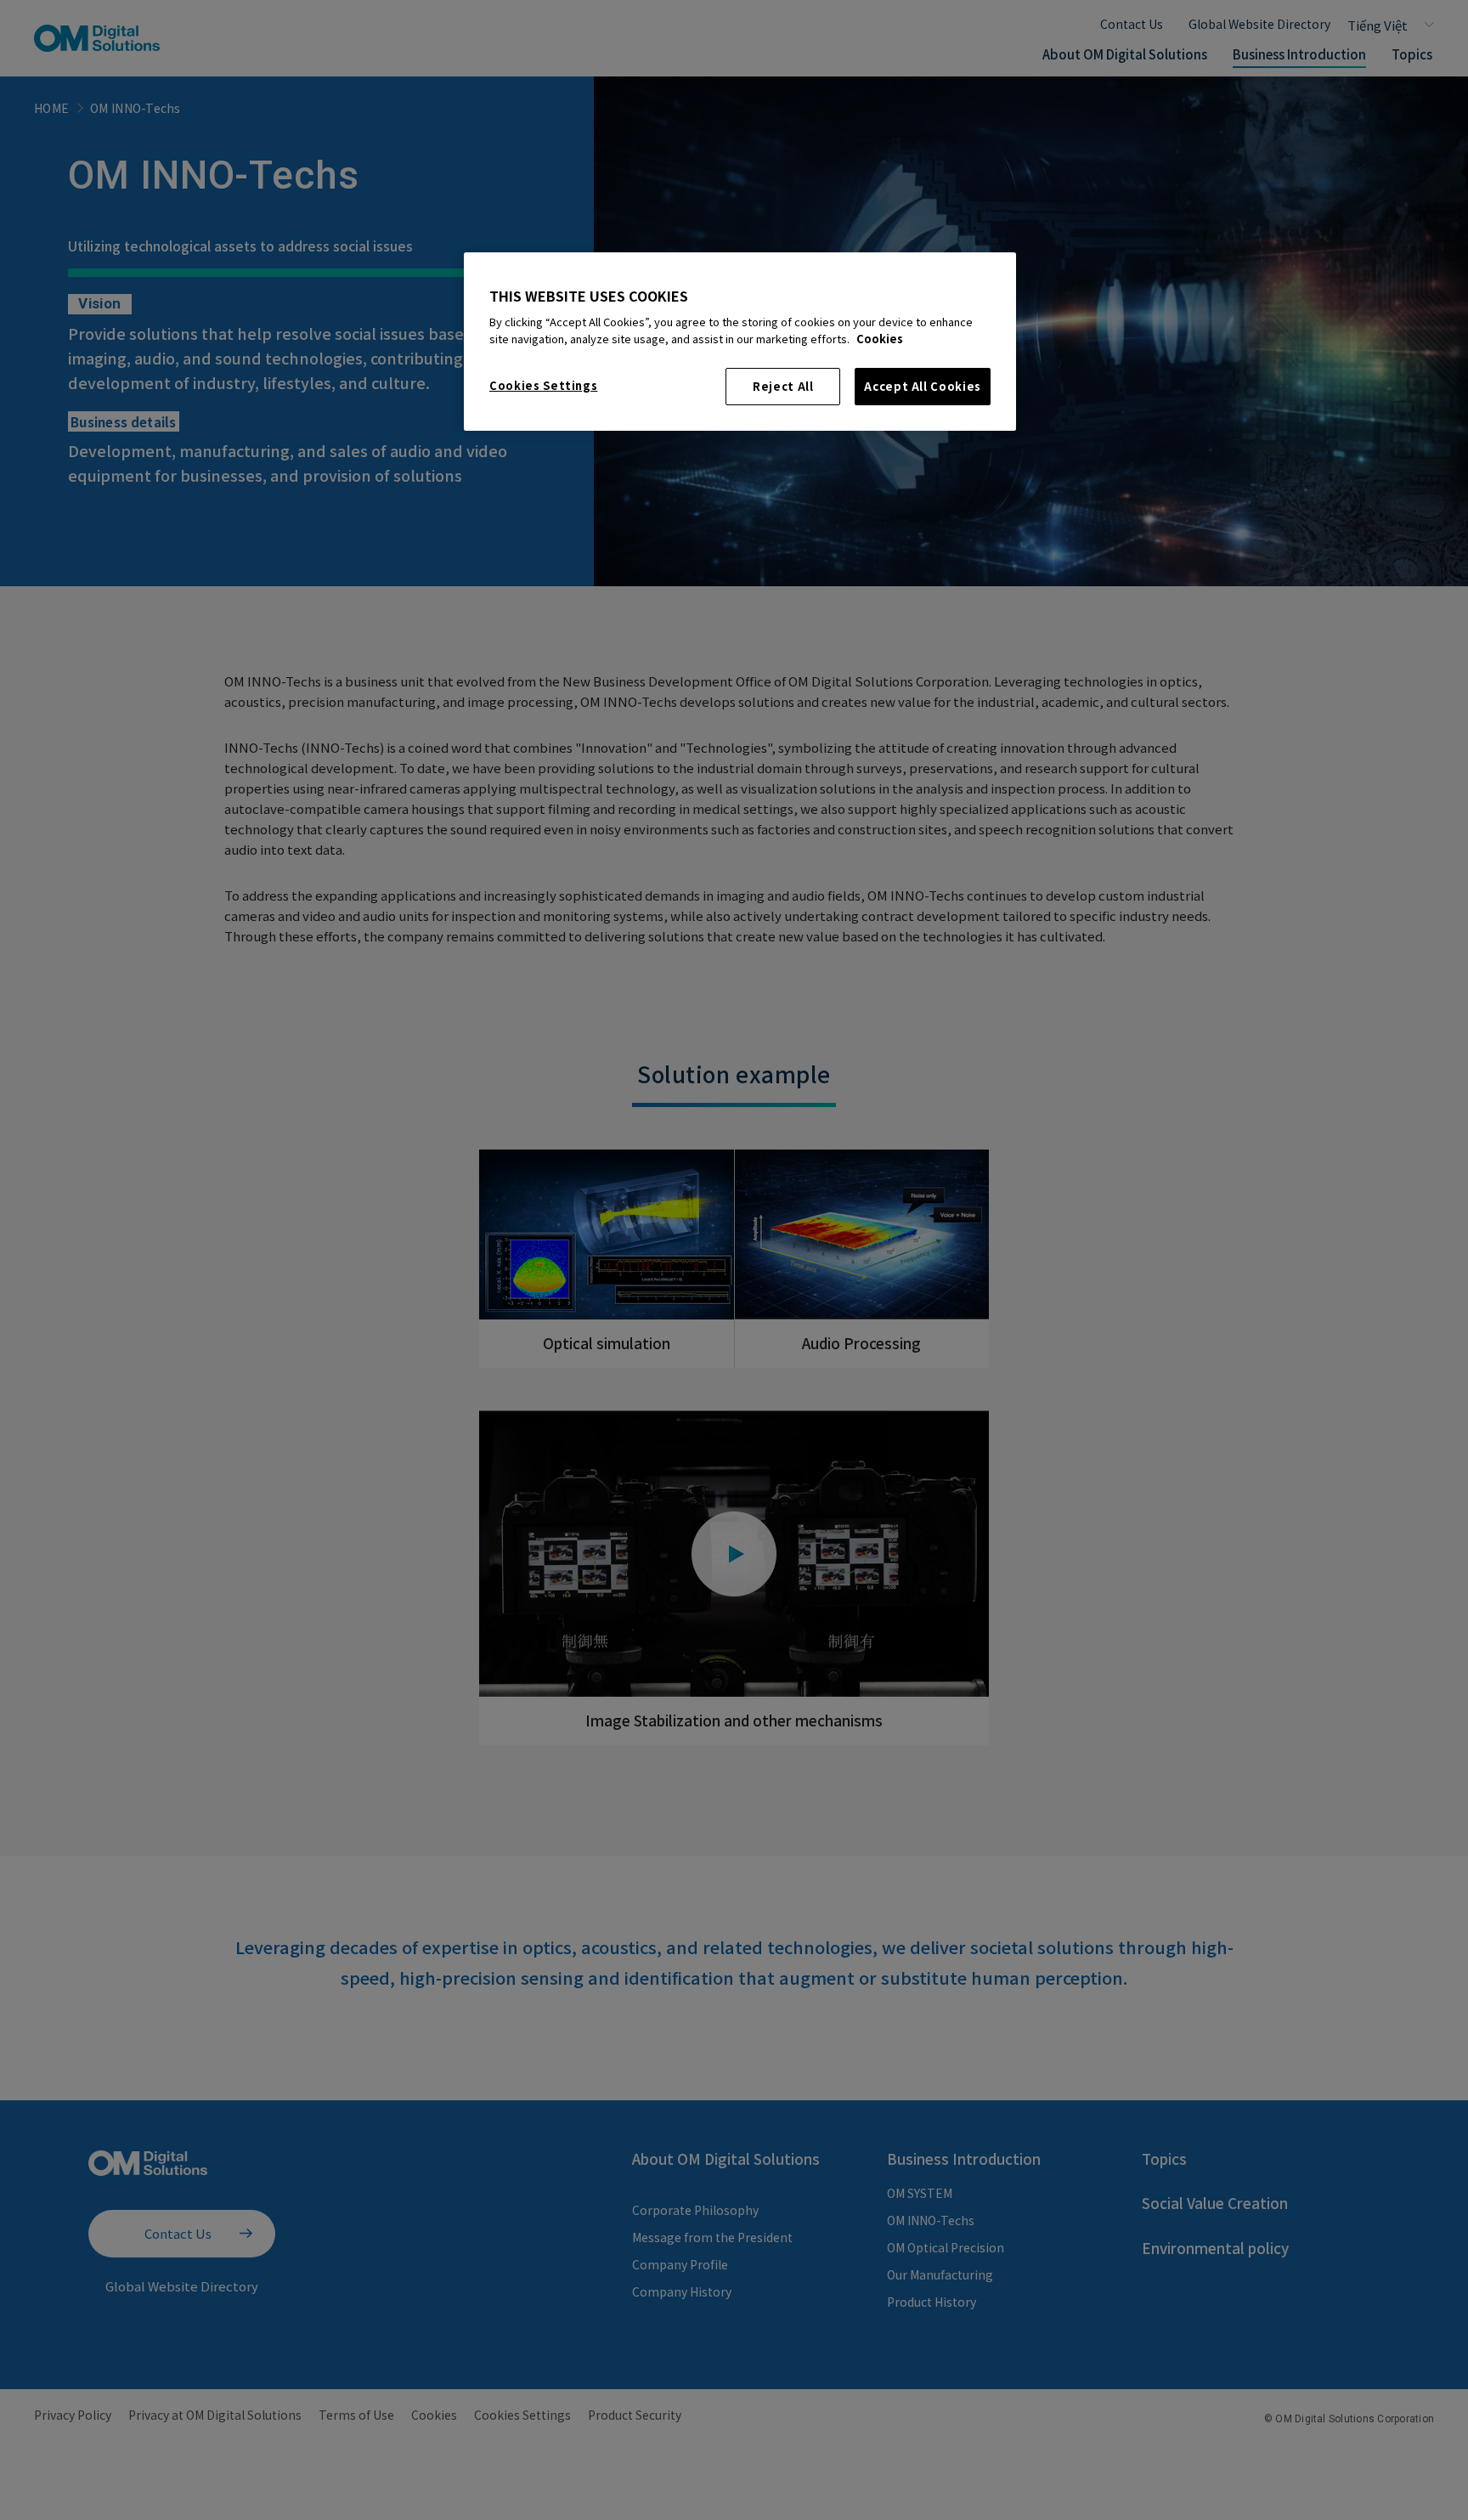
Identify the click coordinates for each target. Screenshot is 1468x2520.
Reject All (783, 386)
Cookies (880, 339)
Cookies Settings (543, 385)
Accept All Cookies (923, 386)
